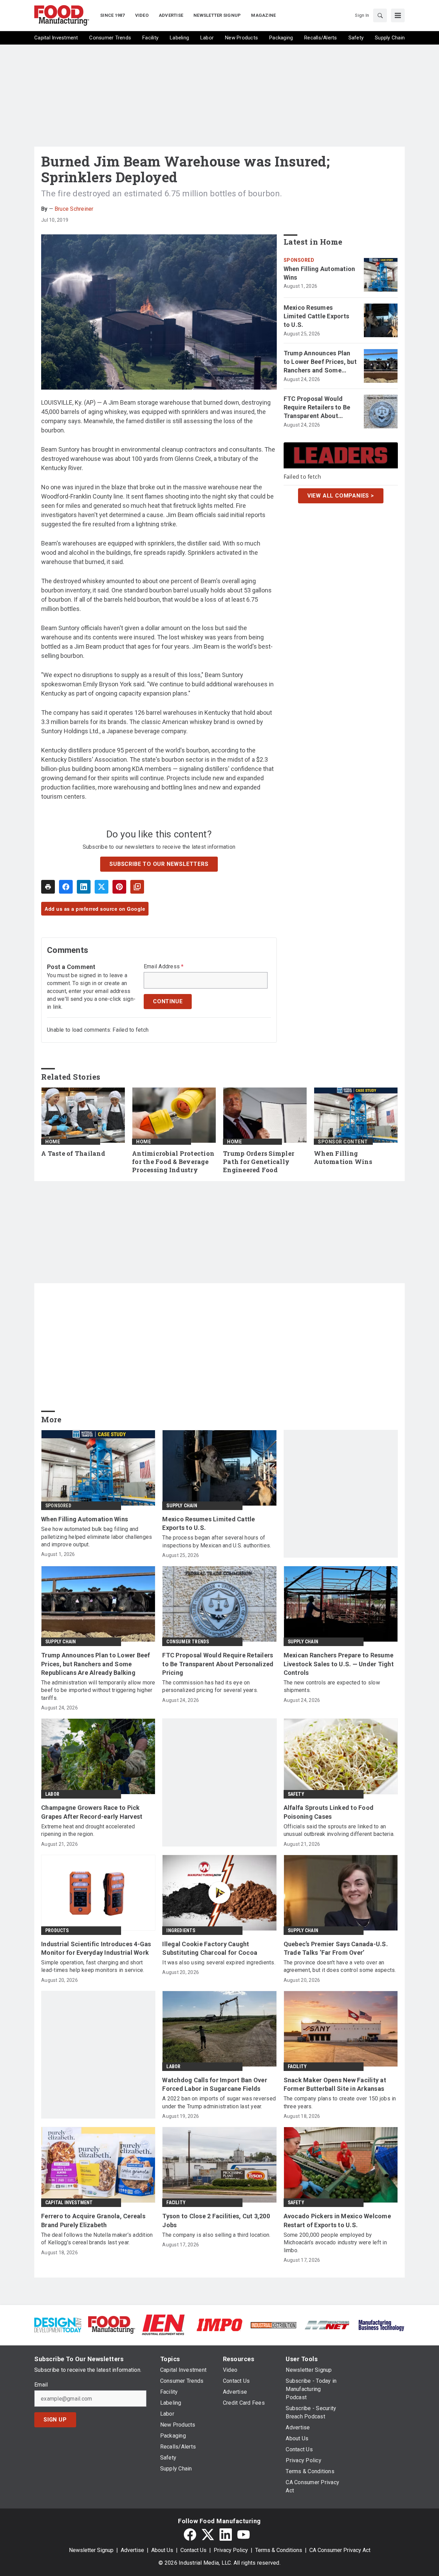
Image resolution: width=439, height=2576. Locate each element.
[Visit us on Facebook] (190, 2535)
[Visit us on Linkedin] (226, 2535)
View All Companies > (341, 496)
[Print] (48, 887)
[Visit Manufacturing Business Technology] (381, 2324)
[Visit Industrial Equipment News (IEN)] (163, 2324)
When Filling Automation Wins (319, 273)
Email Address (164, 967)
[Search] (380, 15)
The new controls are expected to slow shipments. (332, 1686)
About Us (162, 2550)
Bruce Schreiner (74, 209)
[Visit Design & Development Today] (58, 2324)
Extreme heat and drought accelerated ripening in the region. (88, 1830)
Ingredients (181, 1930)
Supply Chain (182, 1506)
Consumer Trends (188, 1642)
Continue (168, 1001)
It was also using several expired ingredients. (219, 1962)
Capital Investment (69, 2203)
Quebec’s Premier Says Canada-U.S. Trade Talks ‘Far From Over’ (336, 1948)
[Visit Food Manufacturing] (112, 2324)
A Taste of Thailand (73, 1154)
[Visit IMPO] (219, 2324)
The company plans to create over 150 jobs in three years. (340, 2102)
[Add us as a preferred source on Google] (137, 887)
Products (57, 1930)
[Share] (66, 887)
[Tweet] (102, 887)
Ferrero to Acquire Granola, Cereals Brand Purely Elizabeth (93, 2220)
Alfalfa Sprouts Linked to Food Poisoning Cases (329, 1812)
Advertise (132, 2550)
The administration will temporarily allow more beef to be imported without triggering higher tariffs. (98, 1690)
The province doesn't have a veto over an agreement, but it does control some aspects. (340, 1966)
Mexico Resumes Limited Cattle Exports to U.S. (317, 316)
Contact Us (193, 2550)
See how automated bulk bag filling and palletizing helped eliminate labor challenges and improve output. (97, 1537)
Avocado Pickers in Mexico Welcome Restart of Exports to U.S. (337, 2220)
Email (41, 2385)
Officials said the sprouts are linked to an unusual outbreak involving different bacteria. (339, 1830)
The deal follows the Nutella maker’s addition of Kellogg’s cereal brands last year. (97, 2239)
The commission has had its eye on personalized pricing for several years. (210, 1686)
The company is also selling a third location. (216, 2235)
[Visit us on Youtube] (244, 2535)
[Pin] (119, 887)
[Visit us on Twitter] (208, 2535)
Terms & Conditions (279, 2550)
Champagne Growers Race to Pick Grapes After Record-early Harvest (92, 1812)
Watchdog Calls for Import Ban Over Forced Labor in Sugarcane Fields (215, 2084)
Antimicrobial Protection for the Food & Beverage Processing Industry (173, 1162)
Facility (297, 2066)
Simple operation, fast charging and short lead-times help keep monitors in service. (93, 1966)
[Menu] (398, 15)
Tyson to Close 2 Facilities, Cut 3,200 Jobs (216, 2220)
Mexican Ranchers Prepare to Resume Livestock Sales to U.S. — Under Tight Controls (339, 1664)
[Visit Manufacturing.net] (327, 2325)
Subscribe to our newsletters (159, 864)
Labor (52, 1794)
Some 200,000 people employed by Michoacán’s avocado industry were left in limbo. (335, 2243)
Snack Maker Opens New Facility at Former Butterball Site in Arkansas (335, 2084)
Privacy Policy (231, 2550)
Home (53, 1142)
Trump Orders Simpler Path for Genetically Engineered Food (259, 1162)
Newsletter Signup (91, 2550)
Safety (296, 1794)
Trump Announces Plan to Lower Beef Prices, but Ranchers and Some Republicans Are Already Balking (320, 362)
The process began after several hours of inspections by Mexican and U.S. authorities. (217, 1541)
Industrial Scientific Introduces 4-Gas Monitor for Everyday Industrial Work (96, 1948)
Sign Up (55, 2420)
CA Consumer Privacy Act (340, 2550)
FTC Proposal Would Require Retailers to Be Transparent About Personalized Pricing (317, 408)
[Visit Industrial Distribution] (274, 2325)
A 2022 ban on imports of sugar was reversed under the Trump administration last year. (219, 2102)
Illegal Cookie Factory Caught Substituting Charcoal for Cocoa (210, 1948)
